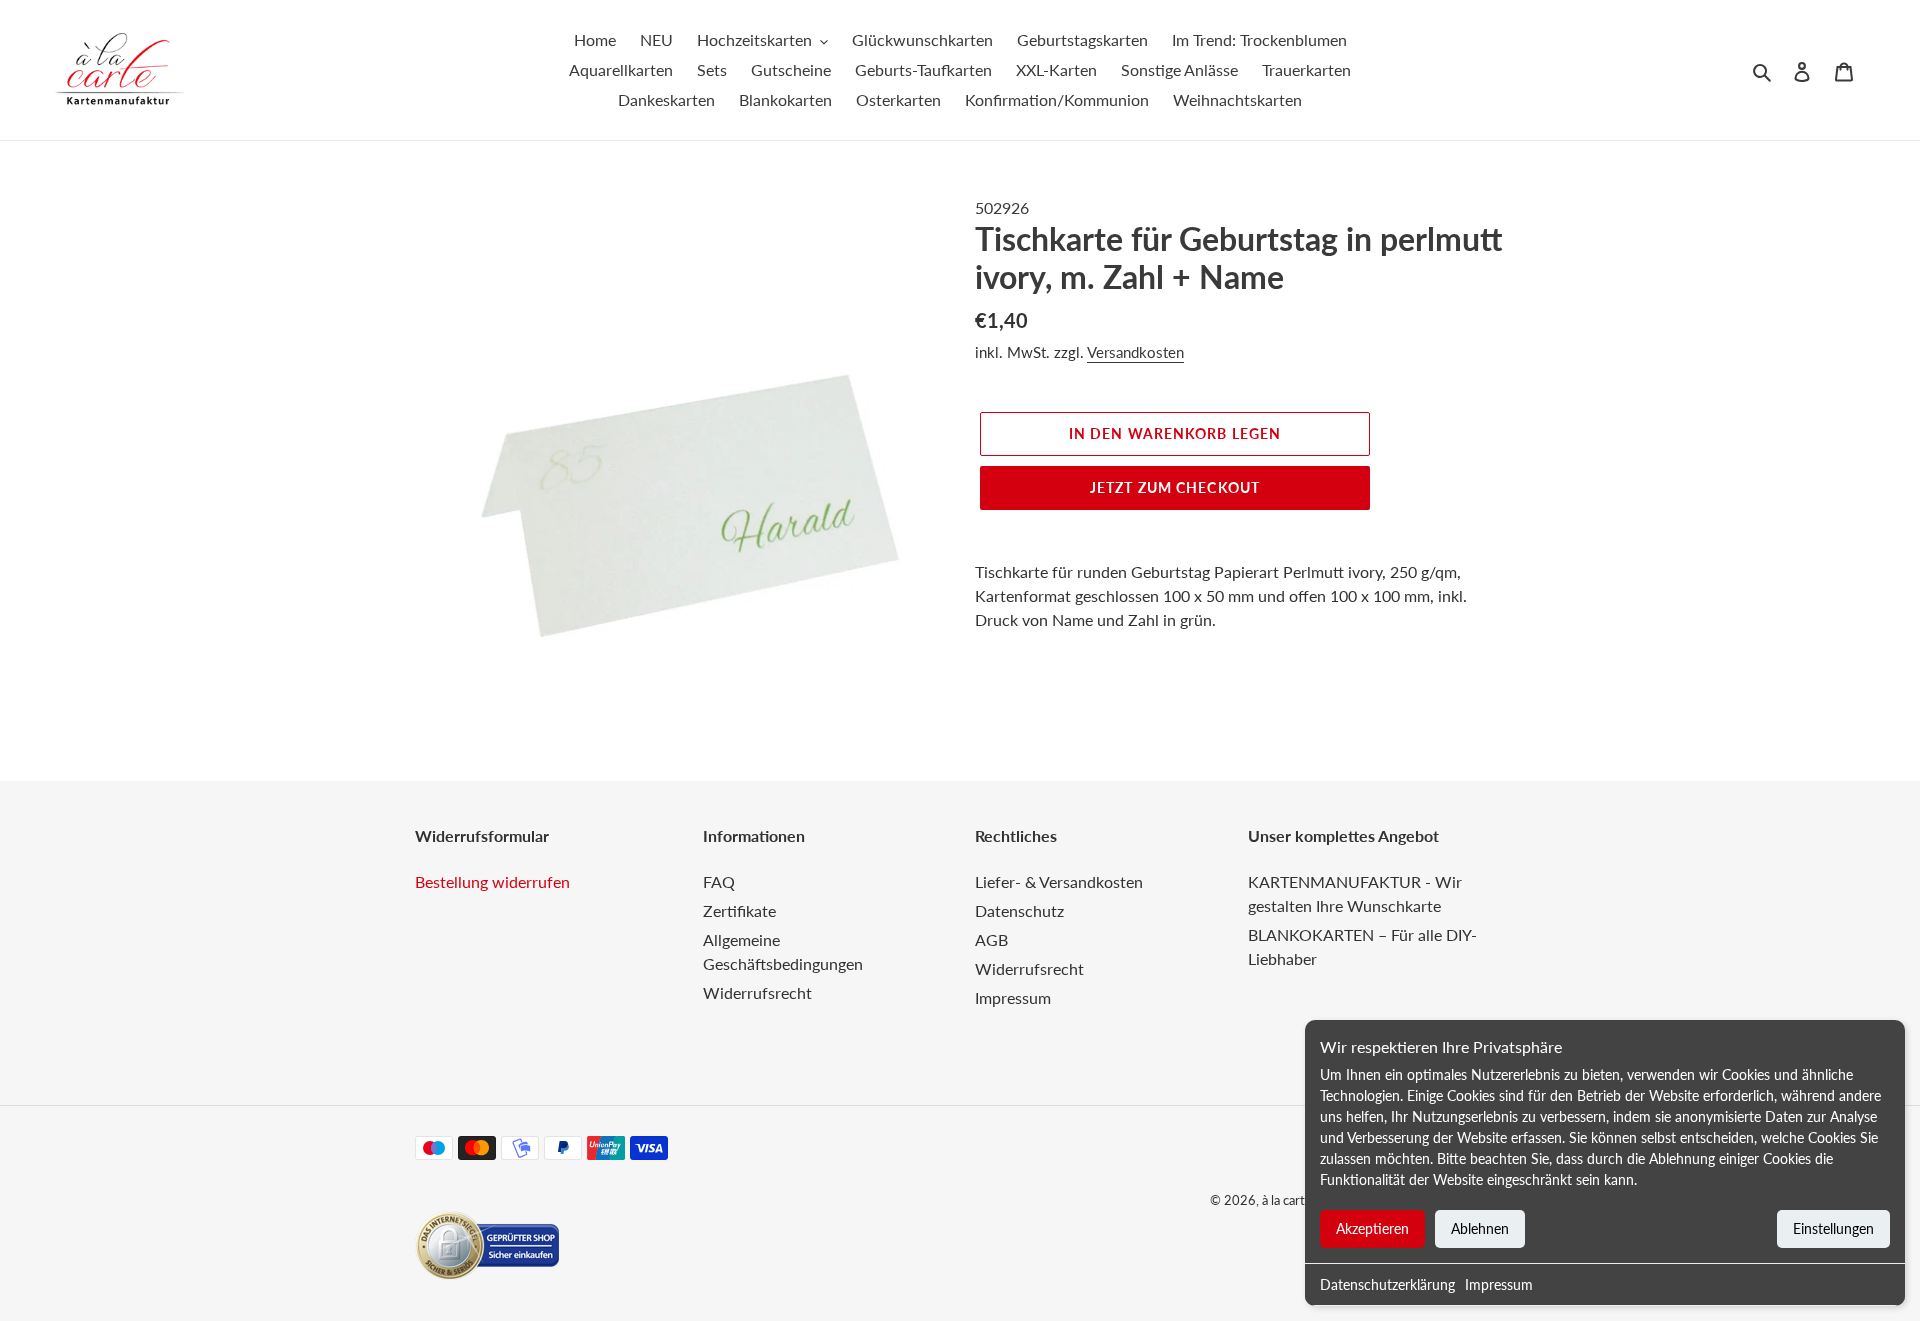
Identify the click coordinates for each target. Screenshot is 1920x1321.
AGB (991, 939)
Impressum (1499, 1284)
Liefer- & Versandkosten (1059, 881)
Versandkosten (1135, 352)
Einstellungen (1833, 1228)
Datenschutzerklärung (1387, 1284)
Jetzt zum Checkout (1175, 487)
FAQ (719, 881)
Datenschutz (1019, 910)
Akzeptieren (1372, 1228)
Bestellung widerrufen (492, 881)
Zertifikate (739, 910)
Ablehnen (1480, 1228)
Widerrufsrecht (757, 992)
